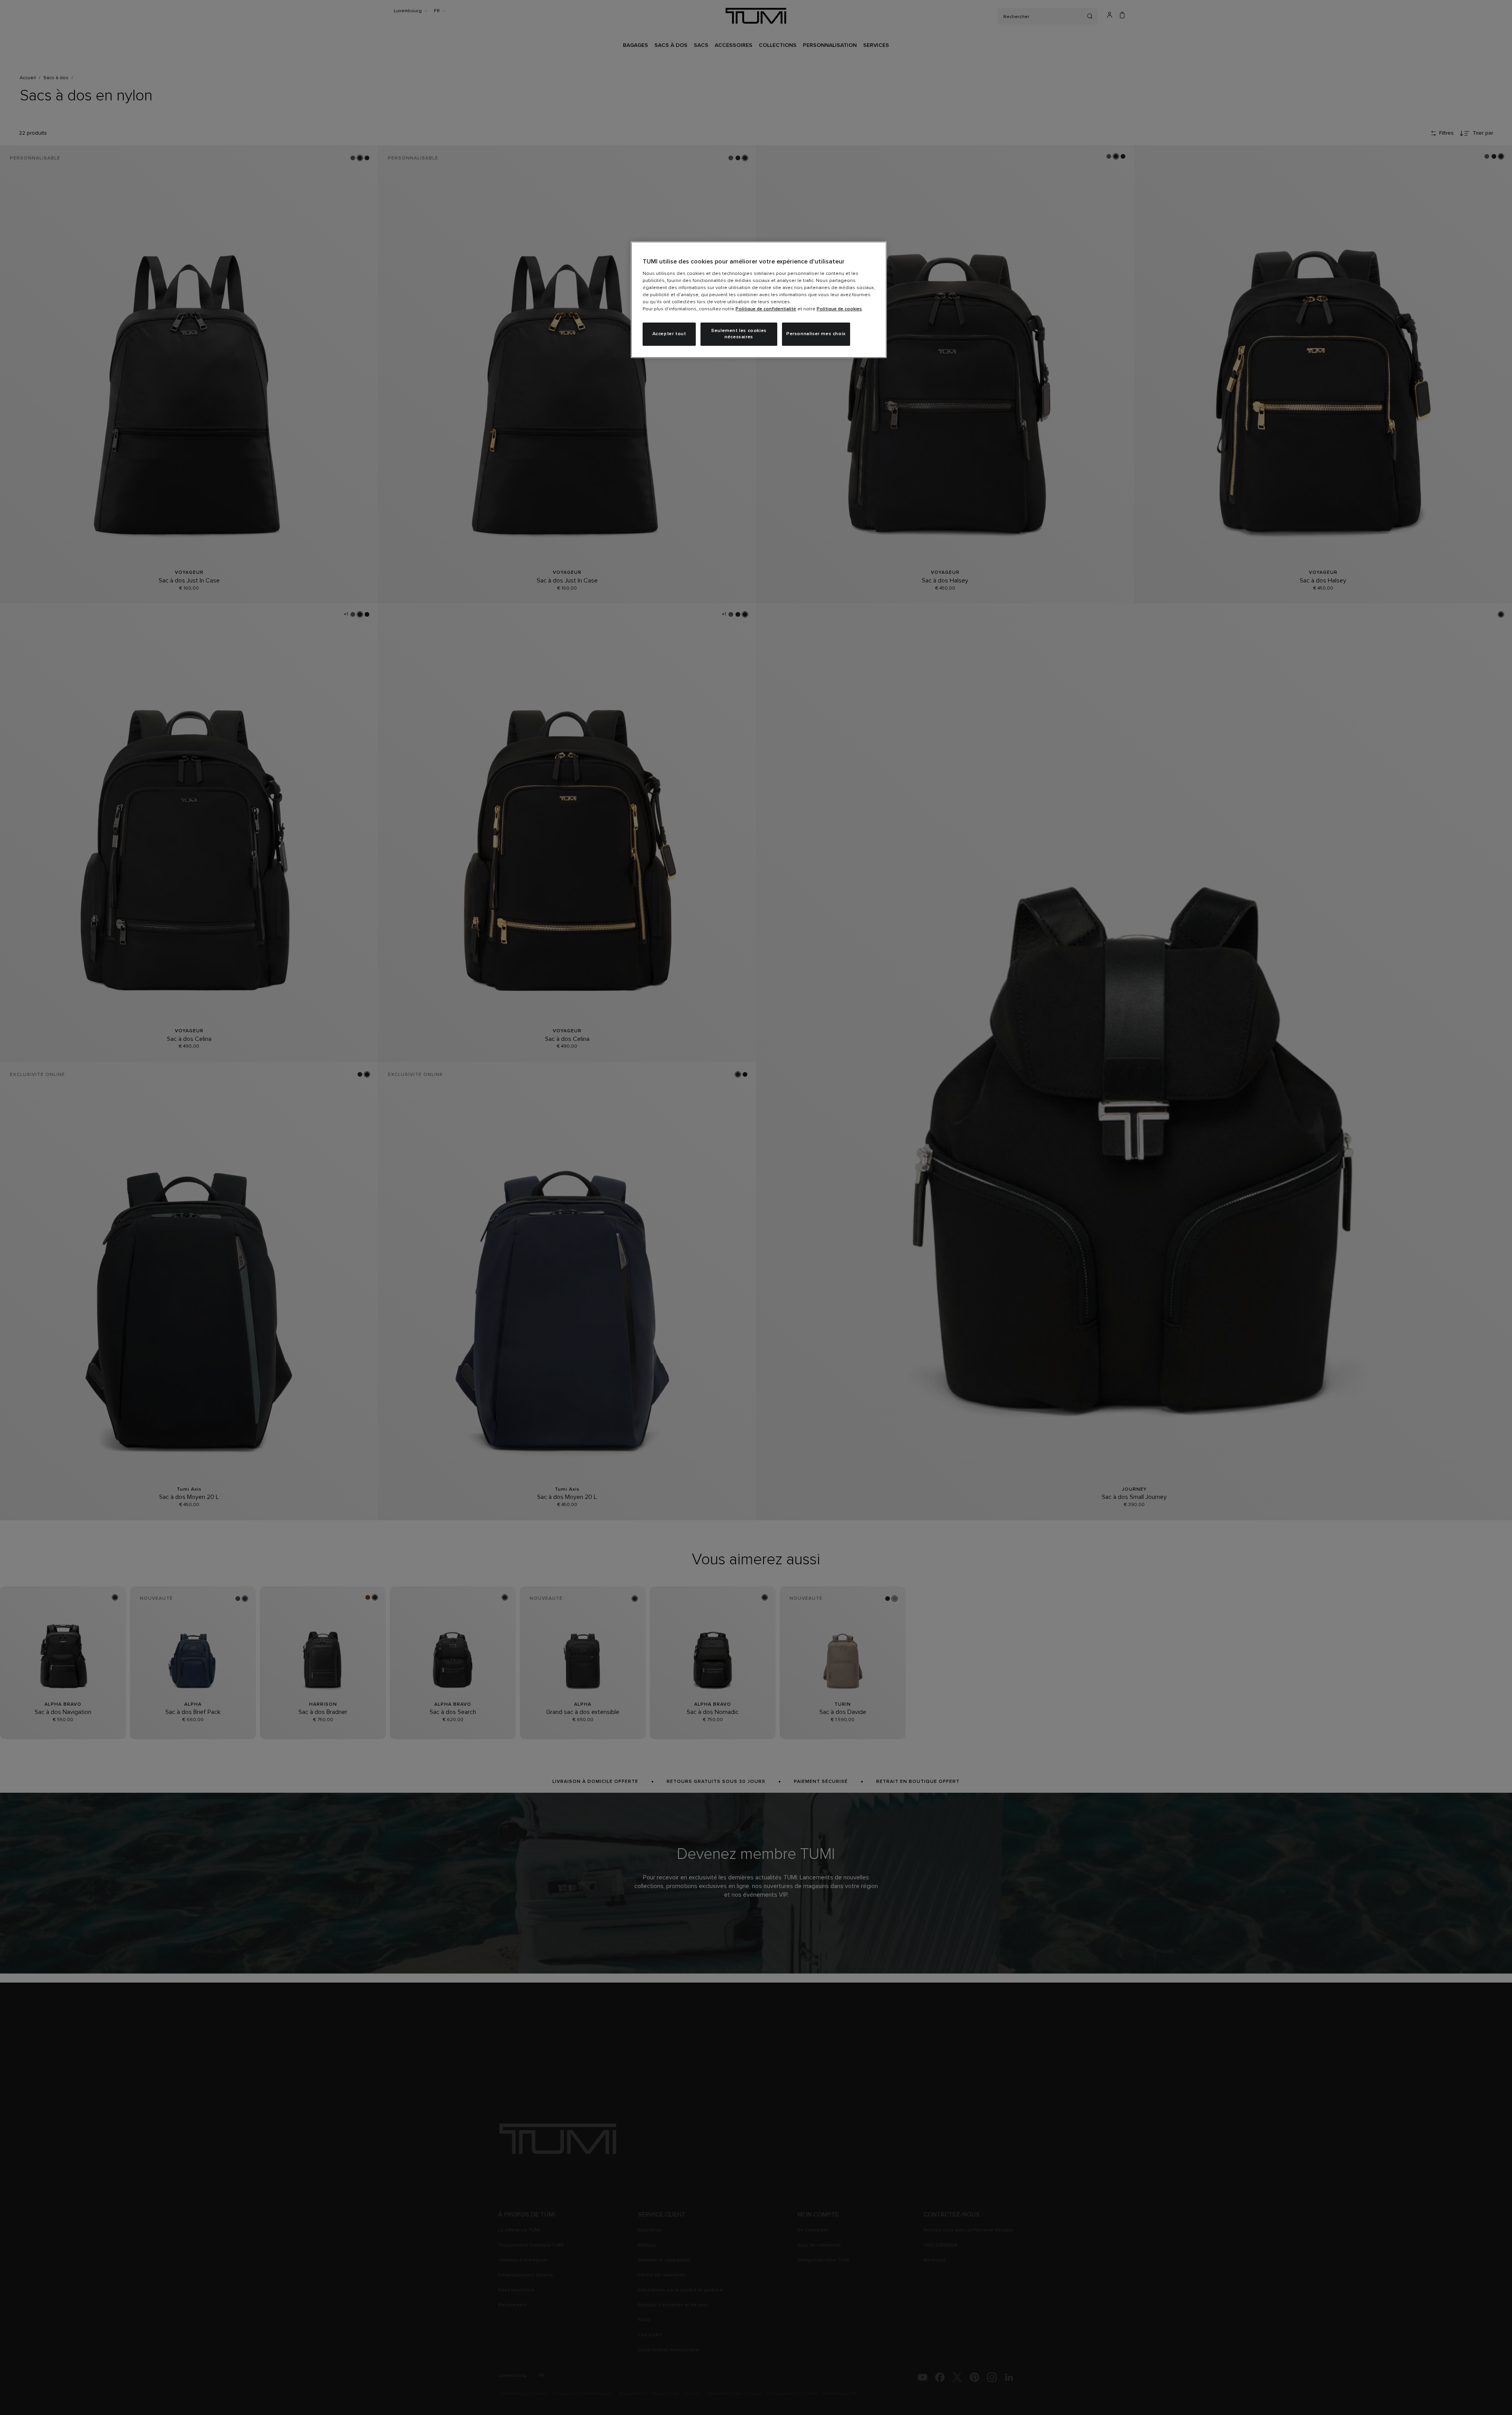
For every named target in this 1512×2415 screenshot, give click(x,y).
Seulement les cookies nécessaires (739, 334)
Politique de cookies (839, 309)
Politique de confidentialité (766, 309)
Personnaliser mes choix (816, 334)
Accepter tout (669, 334)
